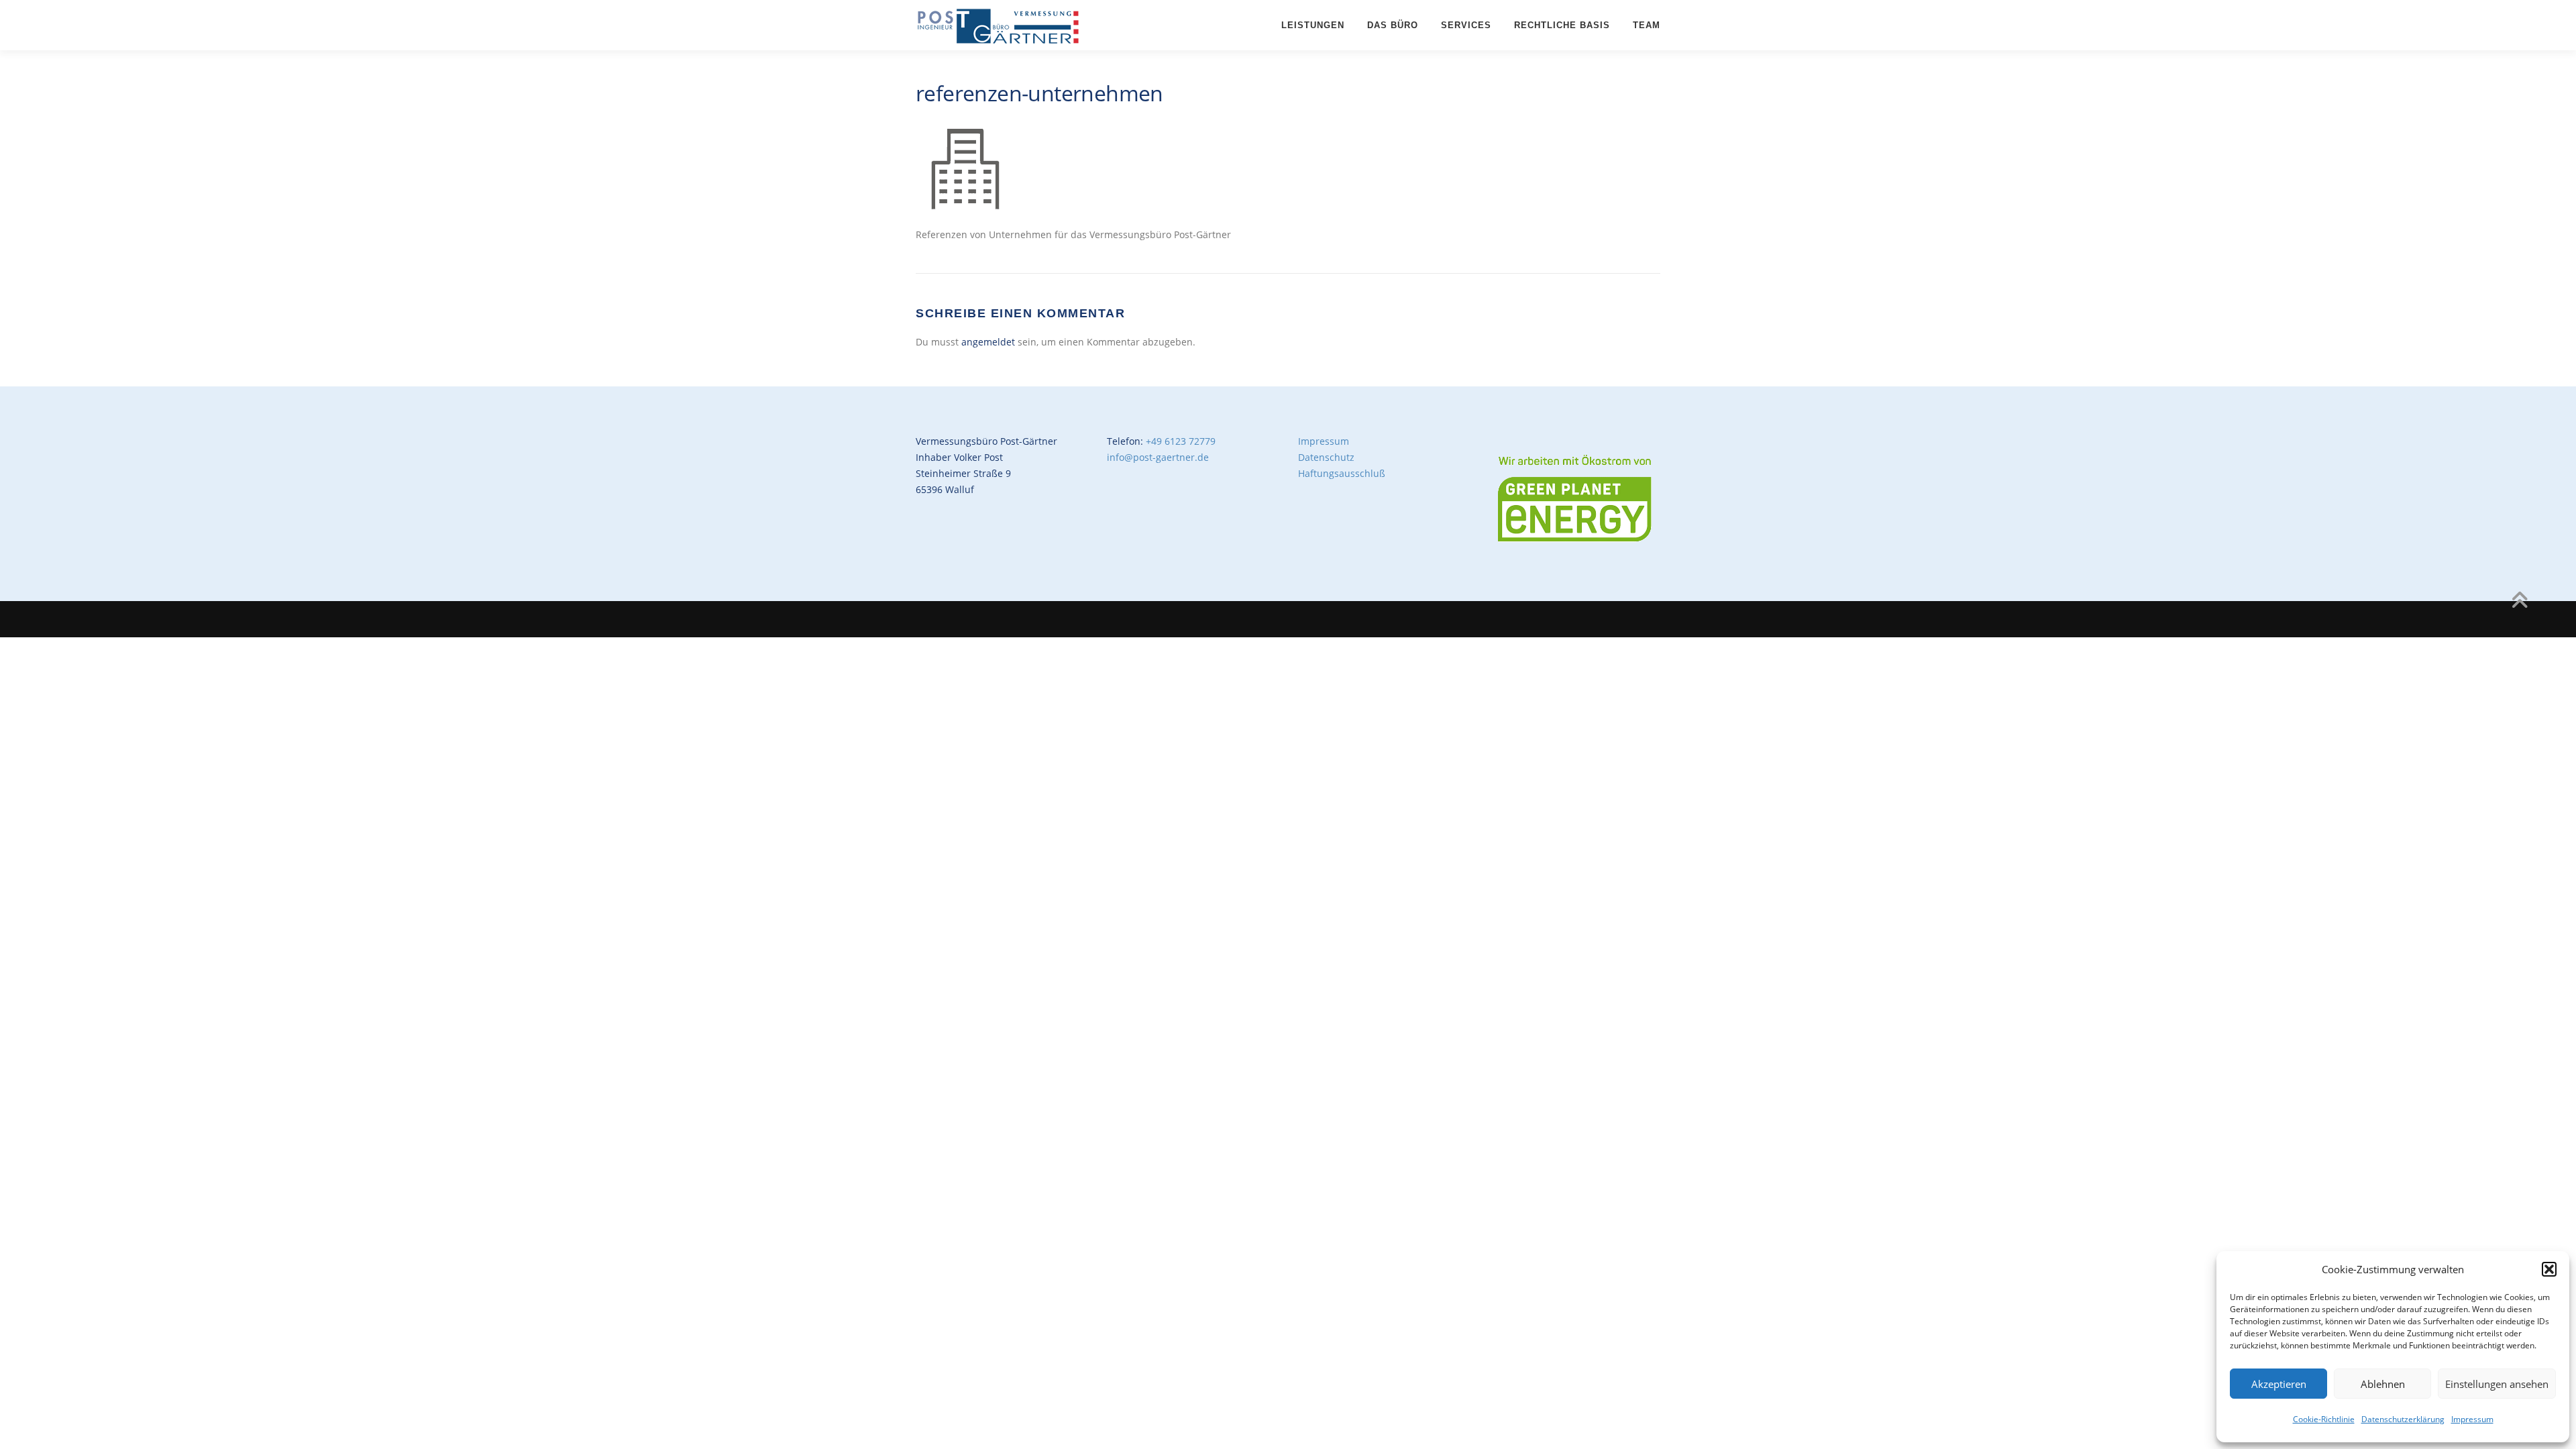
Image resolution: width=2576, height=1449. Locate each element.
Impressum (2472, 1419)
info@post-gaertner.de (1158, 457)
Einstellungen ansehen (2497, 1384)
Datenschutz (1326, 457)
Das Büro (1393, 25)
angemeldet (988, 342)
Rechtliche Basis (1562, 25)
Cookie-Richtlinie (2324, 1419)
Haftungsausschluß (1342, 473)
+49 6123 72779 (1181, 441)
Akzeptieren (2279, 1384)
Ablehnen (2383, 1384)
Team (1647, 25)
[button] (2549, 1269)
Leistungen (1313, 25)
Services (1466, 25)
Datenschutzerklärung (2403, 1419)
